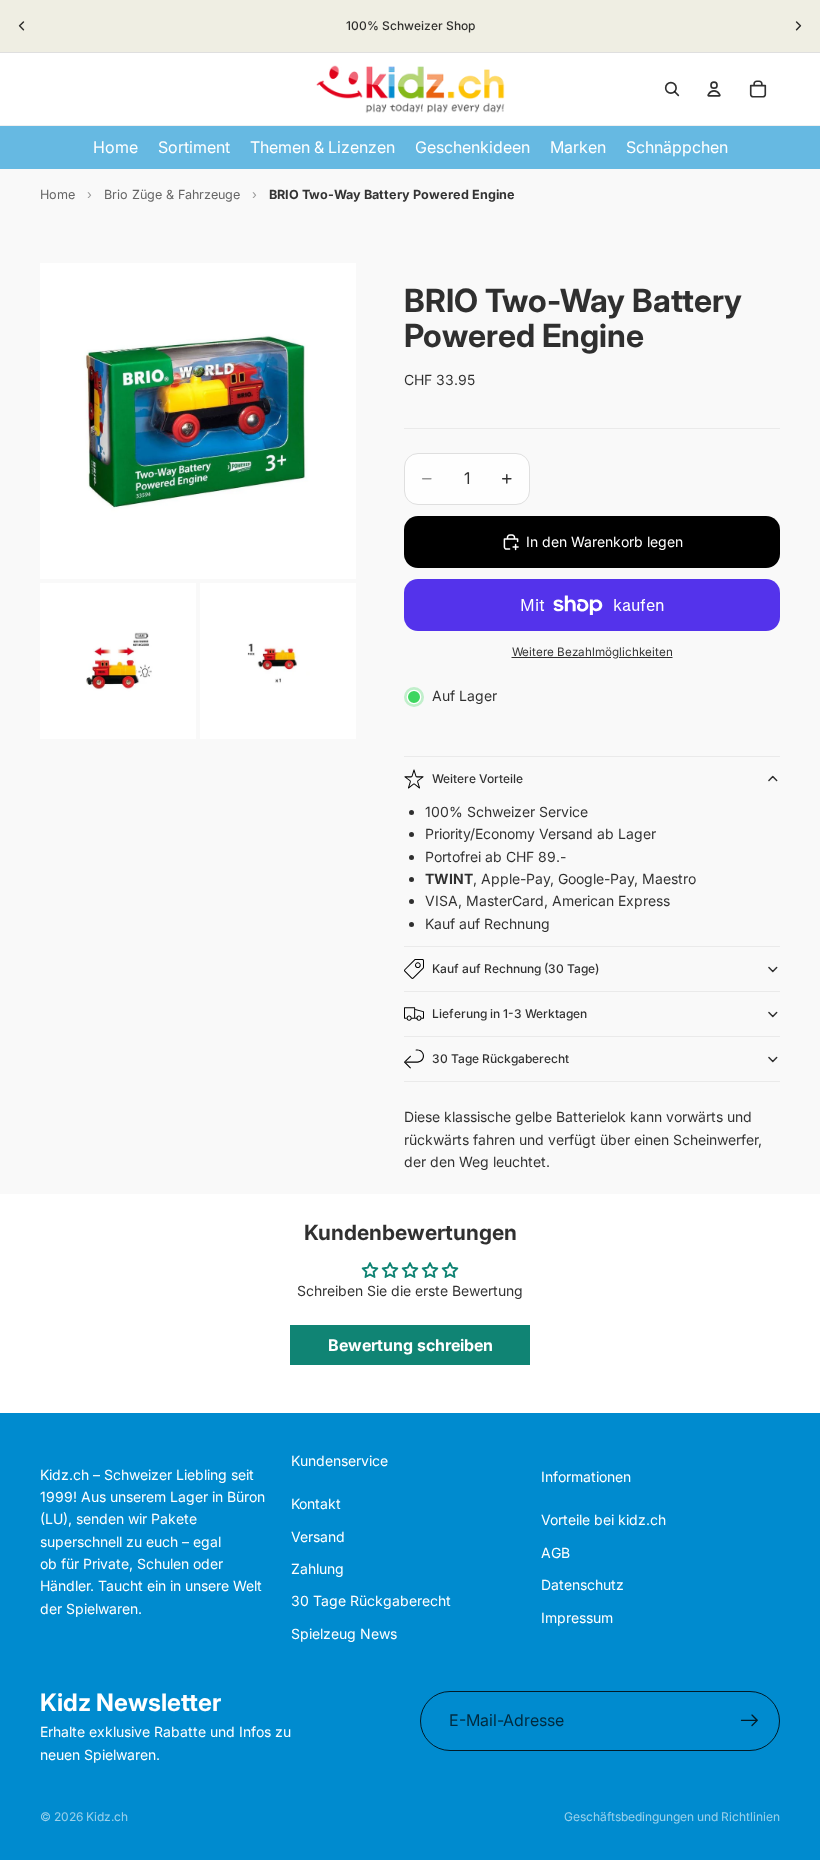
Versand (318, 1536)
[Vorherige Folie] (22, 26)
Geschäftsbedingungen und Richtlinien (672, 1816)
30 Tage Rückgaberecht (500, 1058)
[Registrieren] (750, 1721)
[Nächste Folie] (798, 26)
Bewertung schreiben (410, 1345)
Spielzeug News (344, 1633)
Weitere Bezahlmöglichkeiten (592, 652)
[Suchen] (672, 89)
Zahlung (317, 1568)
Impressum (577, 1617)
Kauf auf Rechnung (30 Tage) (515, 968)
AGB (555, 1552)
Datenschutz (582, 1584)
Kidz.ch (107, 1816)
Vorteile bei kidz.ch (603, 1519)
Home (57, 194)
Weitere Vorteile (477, 778)
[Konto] (714, 89)
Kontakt (316, 1503)
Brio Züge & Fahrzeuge (172, 194)
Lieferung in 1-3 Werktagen (509, 1013)
